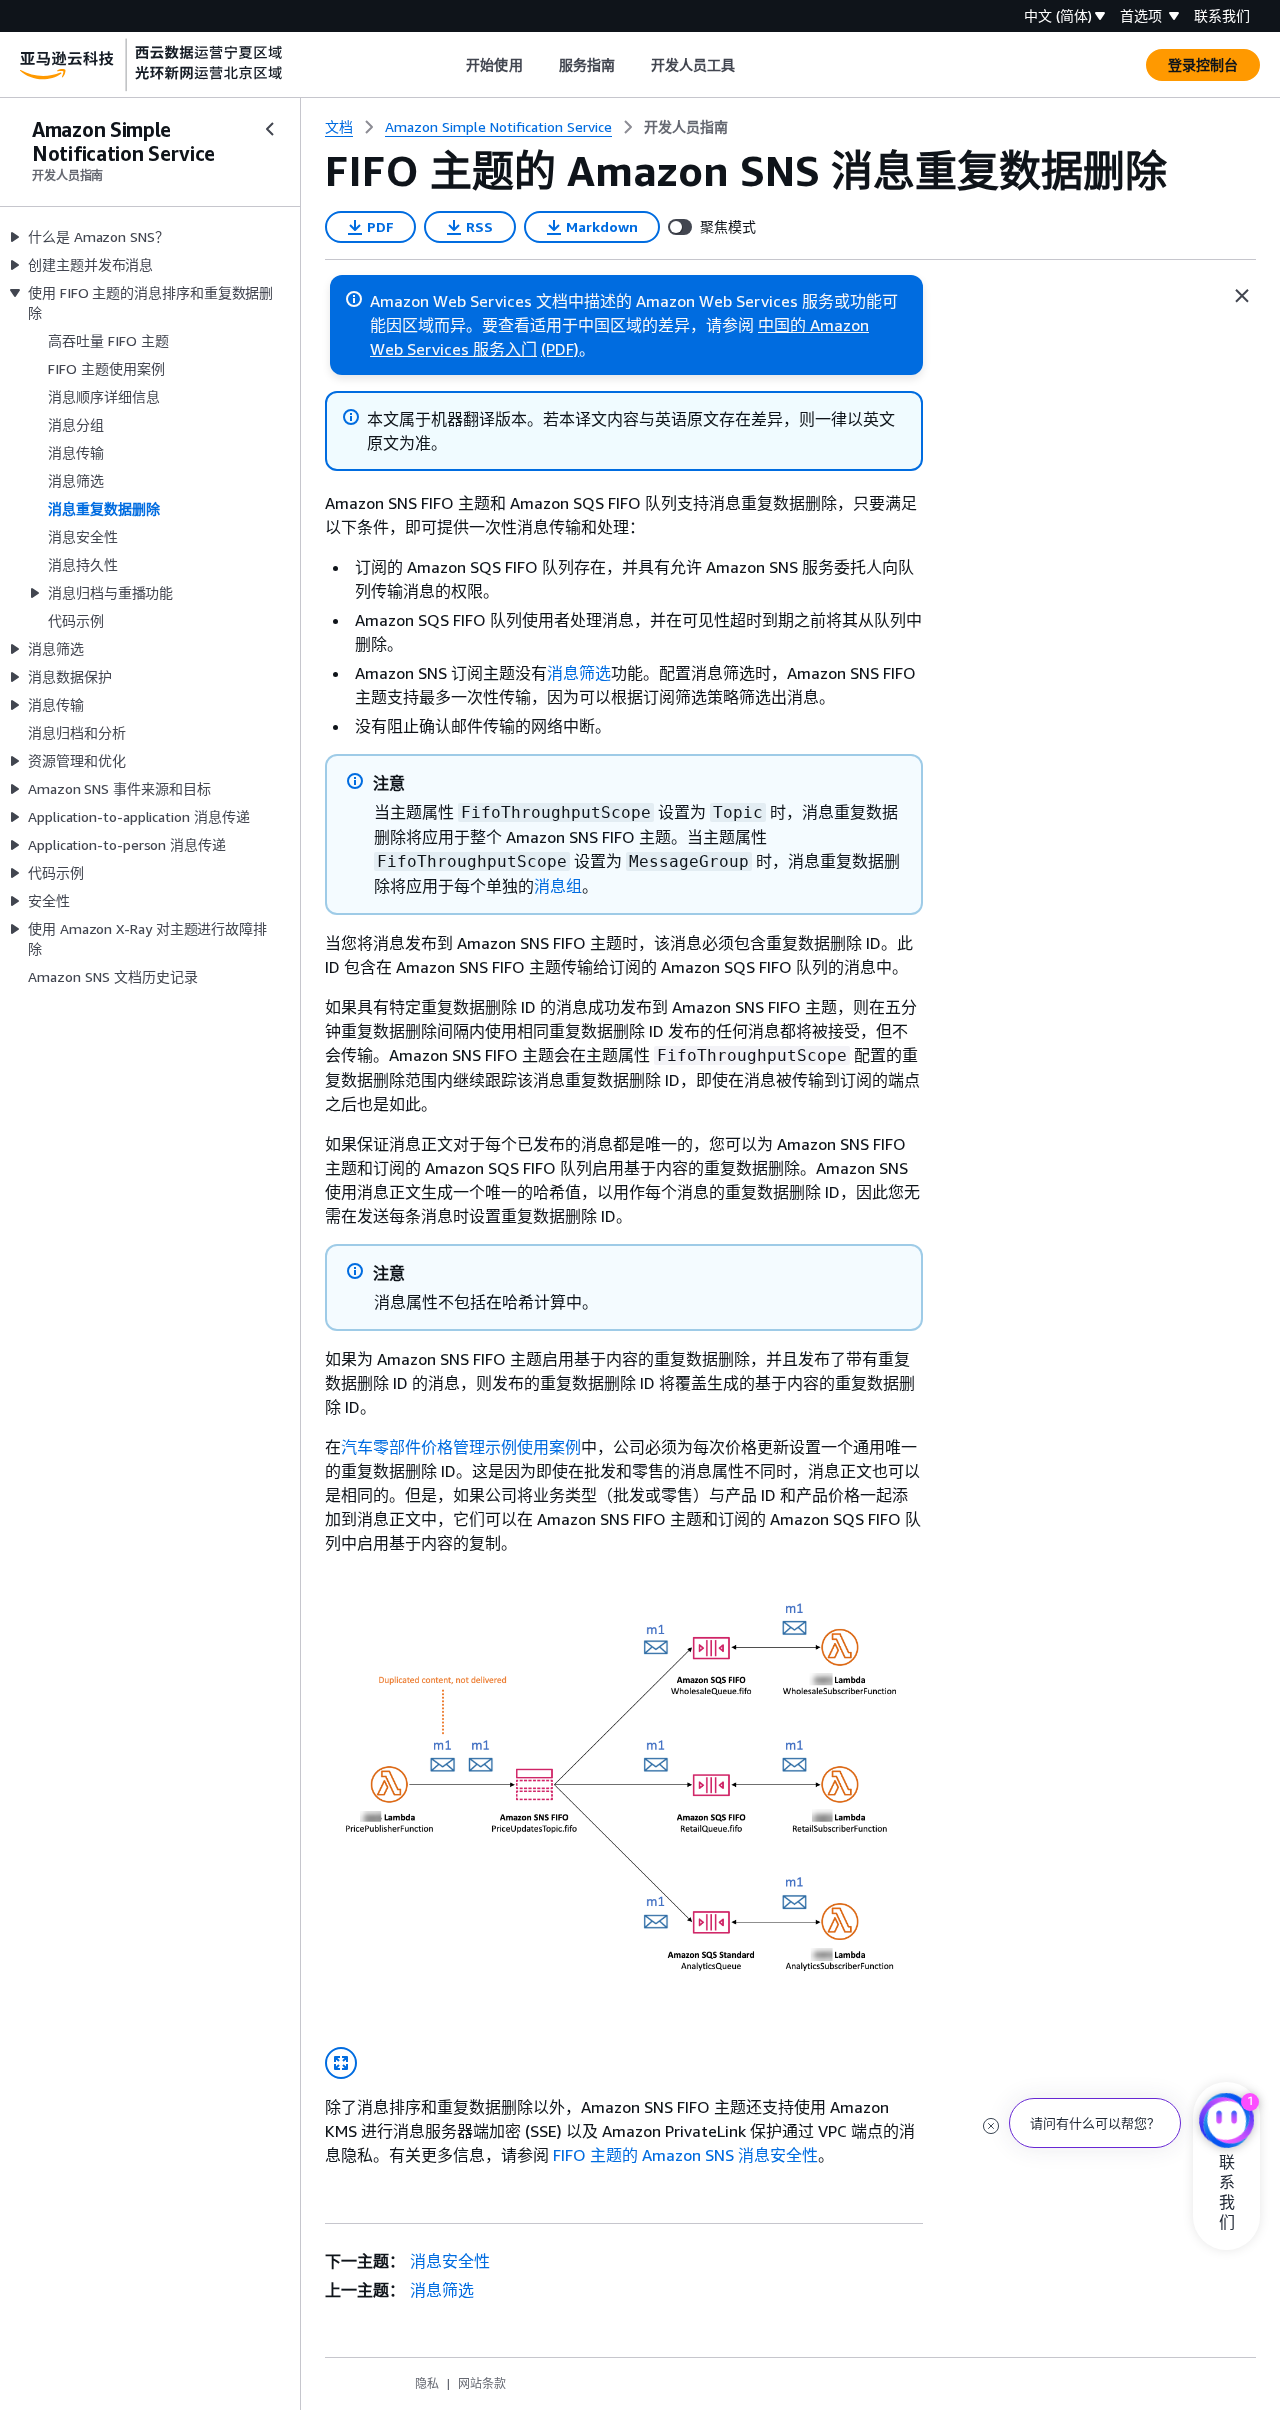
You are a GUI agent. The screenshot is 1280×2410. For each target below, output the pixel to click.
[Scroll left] (451, 65)
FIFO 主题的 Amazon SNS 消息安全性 (685, 2155)
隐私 (427, 2383)
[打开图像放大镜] (341, 2063)
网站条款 (482, 2383)
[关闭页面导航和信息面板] (1242, 296)
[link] (686, 127)
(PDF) (560, 349)
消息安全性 (450, 2261)
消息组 (558, 886)
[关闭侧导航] (270, 129)
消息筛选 (579, 673)
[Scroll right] (750, 65)
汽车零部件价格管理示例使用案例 (461, 1447)
